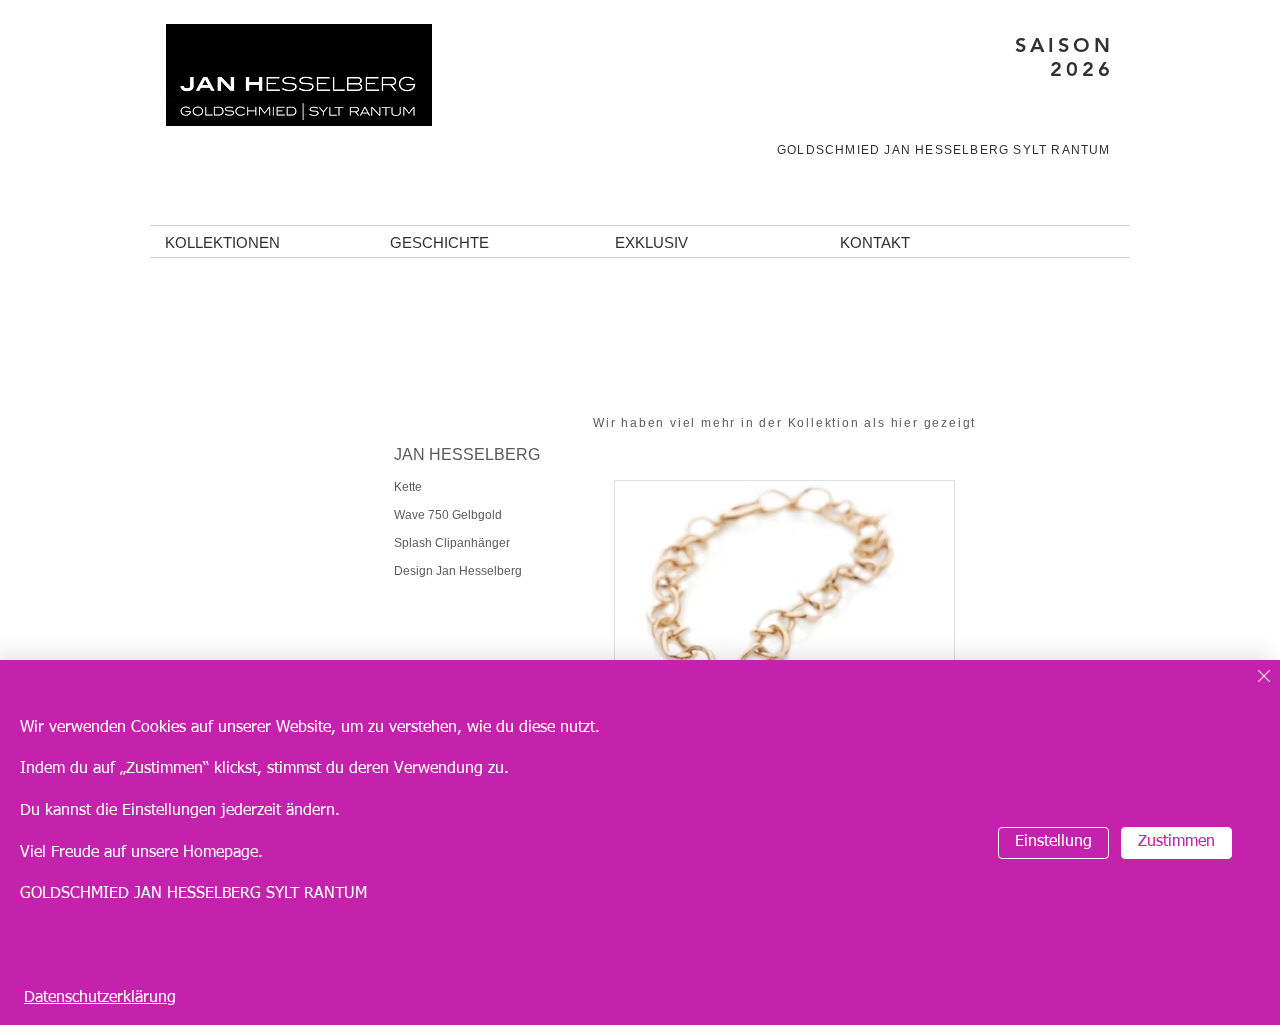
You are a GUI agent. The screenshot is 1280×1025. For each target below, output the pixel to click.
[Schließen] (1264, 677)
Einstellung (1053, 842)
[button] (262, 243)
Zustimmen (1176, 842)
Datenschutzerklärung (100, 998)
